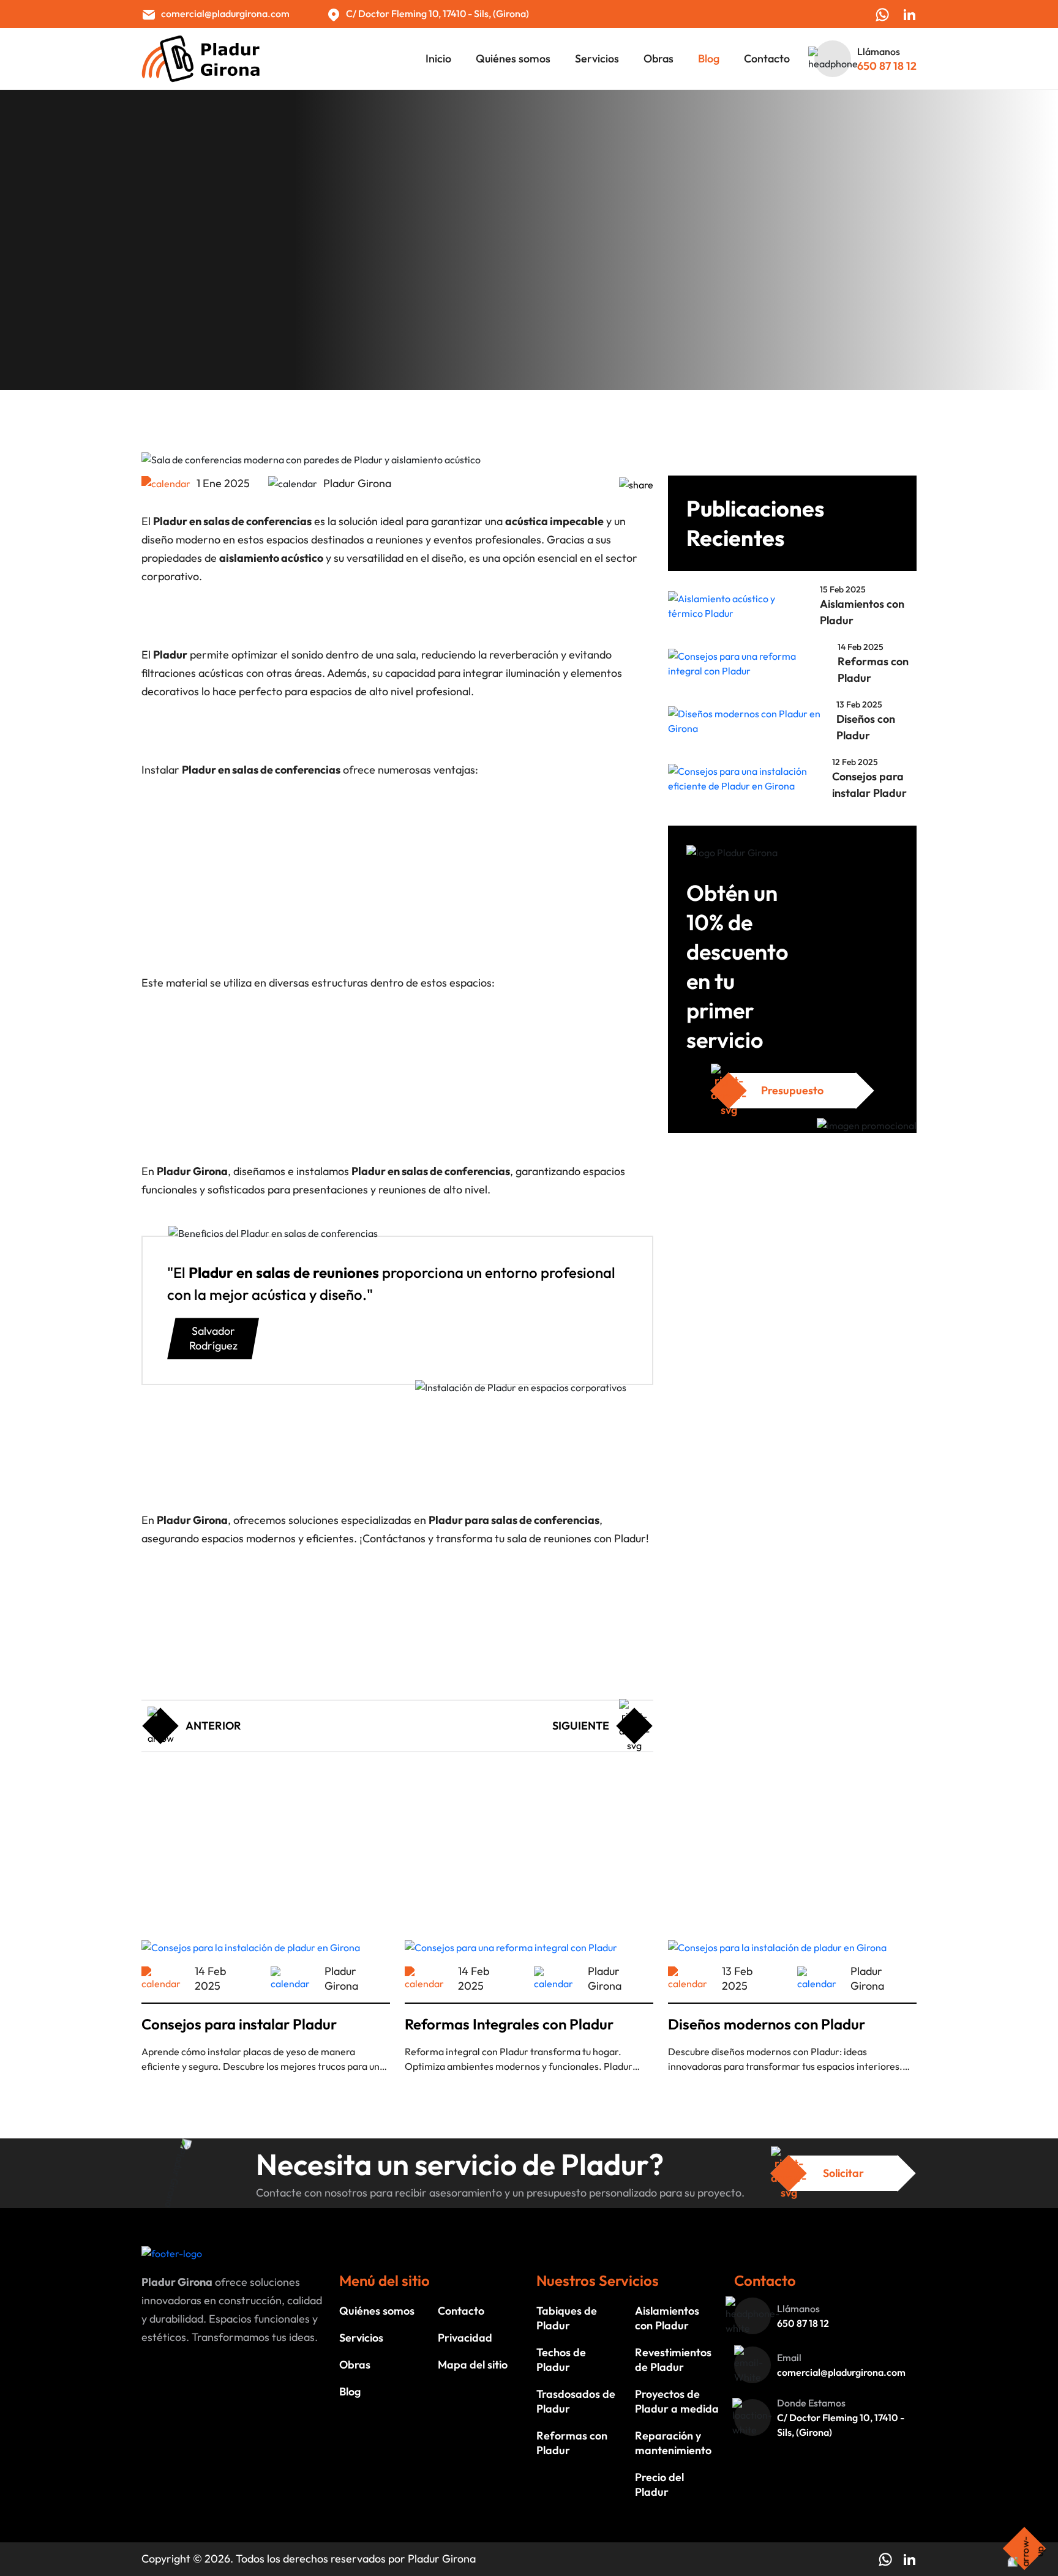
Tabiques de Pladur (567, 2318)
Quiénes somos (513, 59)
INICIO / (161, 274)
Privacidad (465, 2338)
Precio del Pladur (193, 1747)
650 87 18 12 (887, 66)
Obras (658, 59)
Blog (709, 59)
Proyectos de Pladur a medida (677, 2401)
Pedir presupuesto (196, 1771)
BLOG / (202, 274)
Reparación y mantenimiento (673, 2443)
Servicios (597, 59)
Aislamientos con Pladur (667, 2318)
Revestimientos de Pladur (673, 2360)
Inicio (438, 59)
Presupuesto (792, 1090)
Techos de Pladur (561, 2360)
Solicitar (843, 2173)
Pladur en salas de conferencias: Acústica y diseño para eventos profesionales (463, 274)
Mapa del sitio (473, 2365)
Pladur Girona (442, 2559)
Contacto (767, 59)
